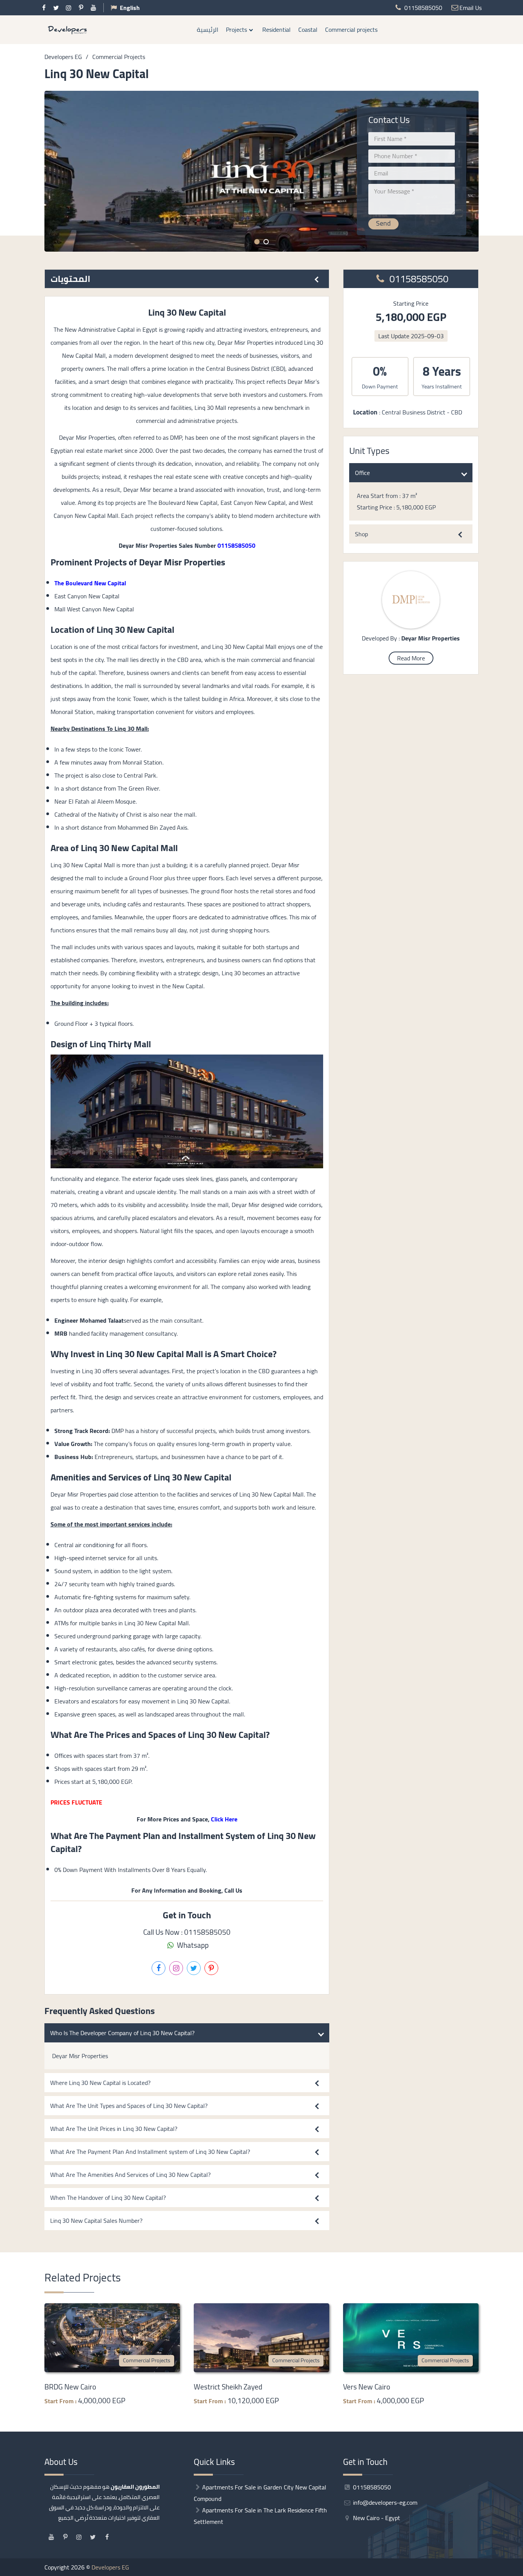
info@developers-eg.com (384, 2502)
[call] (517, 1284)
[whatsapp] (517, 1268)
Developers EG (110, 2567)
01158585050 (418, 279)
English (130, 8)
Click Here (224, 1819)
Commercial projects (351, 29)
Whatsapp (192, 1945)
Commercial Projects (147, 2360)
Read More (411, 658)
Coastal (308, 29)
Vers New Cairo (367, 2387)
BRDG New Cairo (70, 2387)
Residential (276, 29)
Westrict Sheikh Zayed (228, 2387)
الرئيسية (208, 29)
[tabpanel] (262, 171)
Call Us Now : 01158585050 (187, 1932)
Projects (236, 29)
